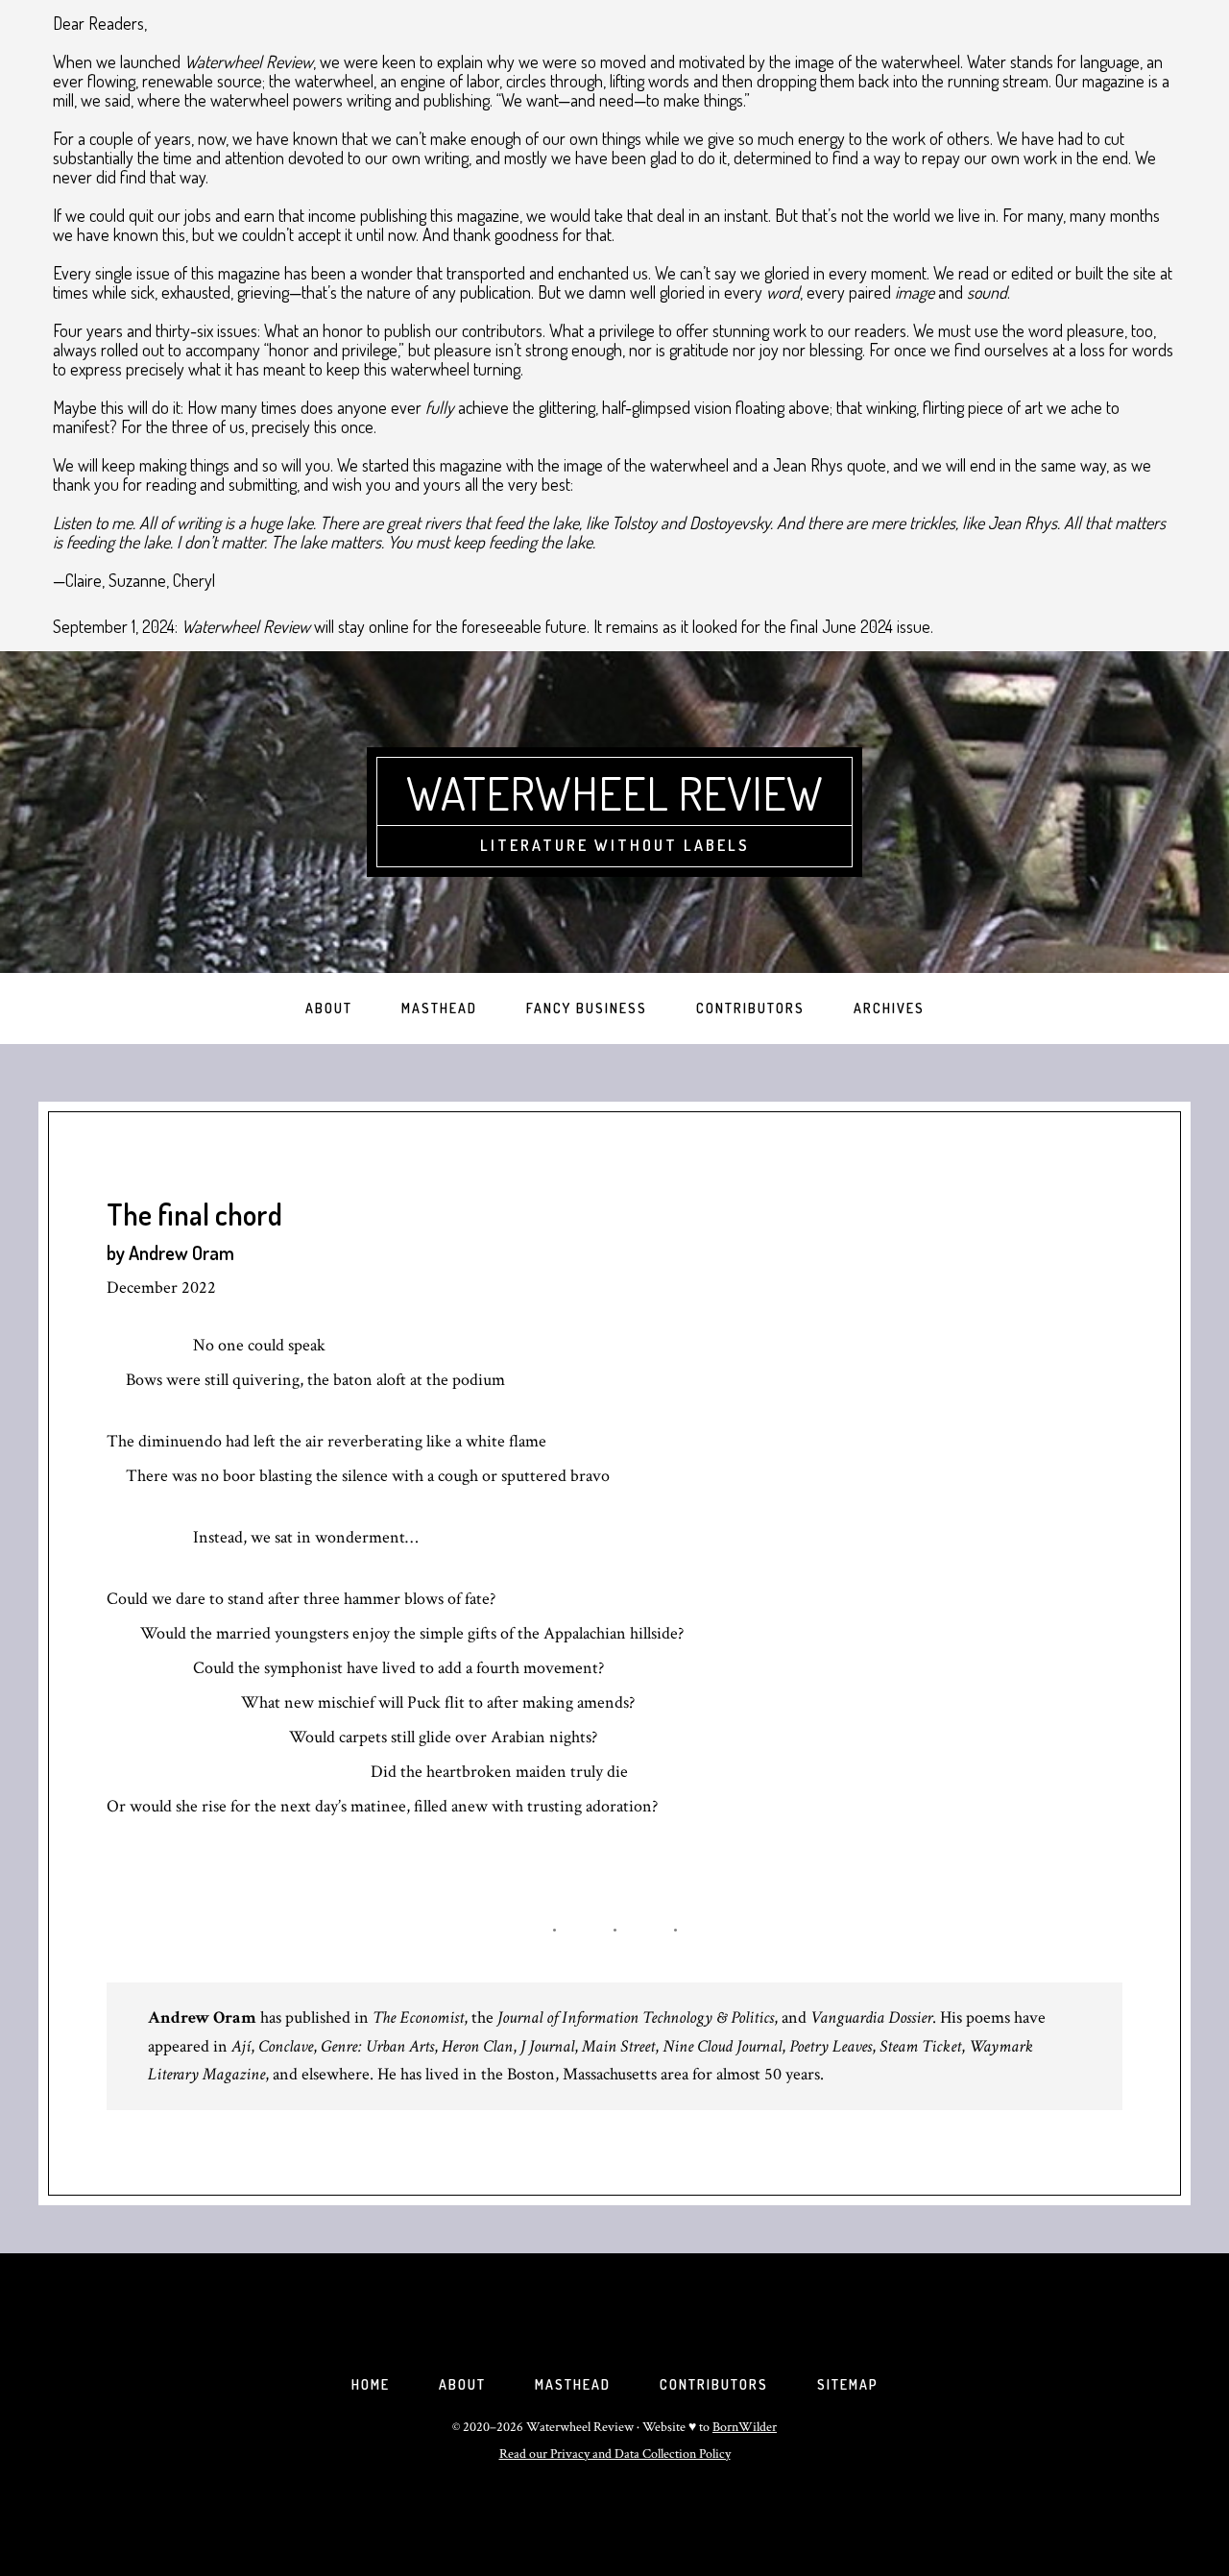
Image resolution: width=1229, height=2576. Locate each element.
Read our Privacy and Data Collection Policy (615, 2454)
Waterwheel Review (614, 792)
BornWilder (745, 2427)
